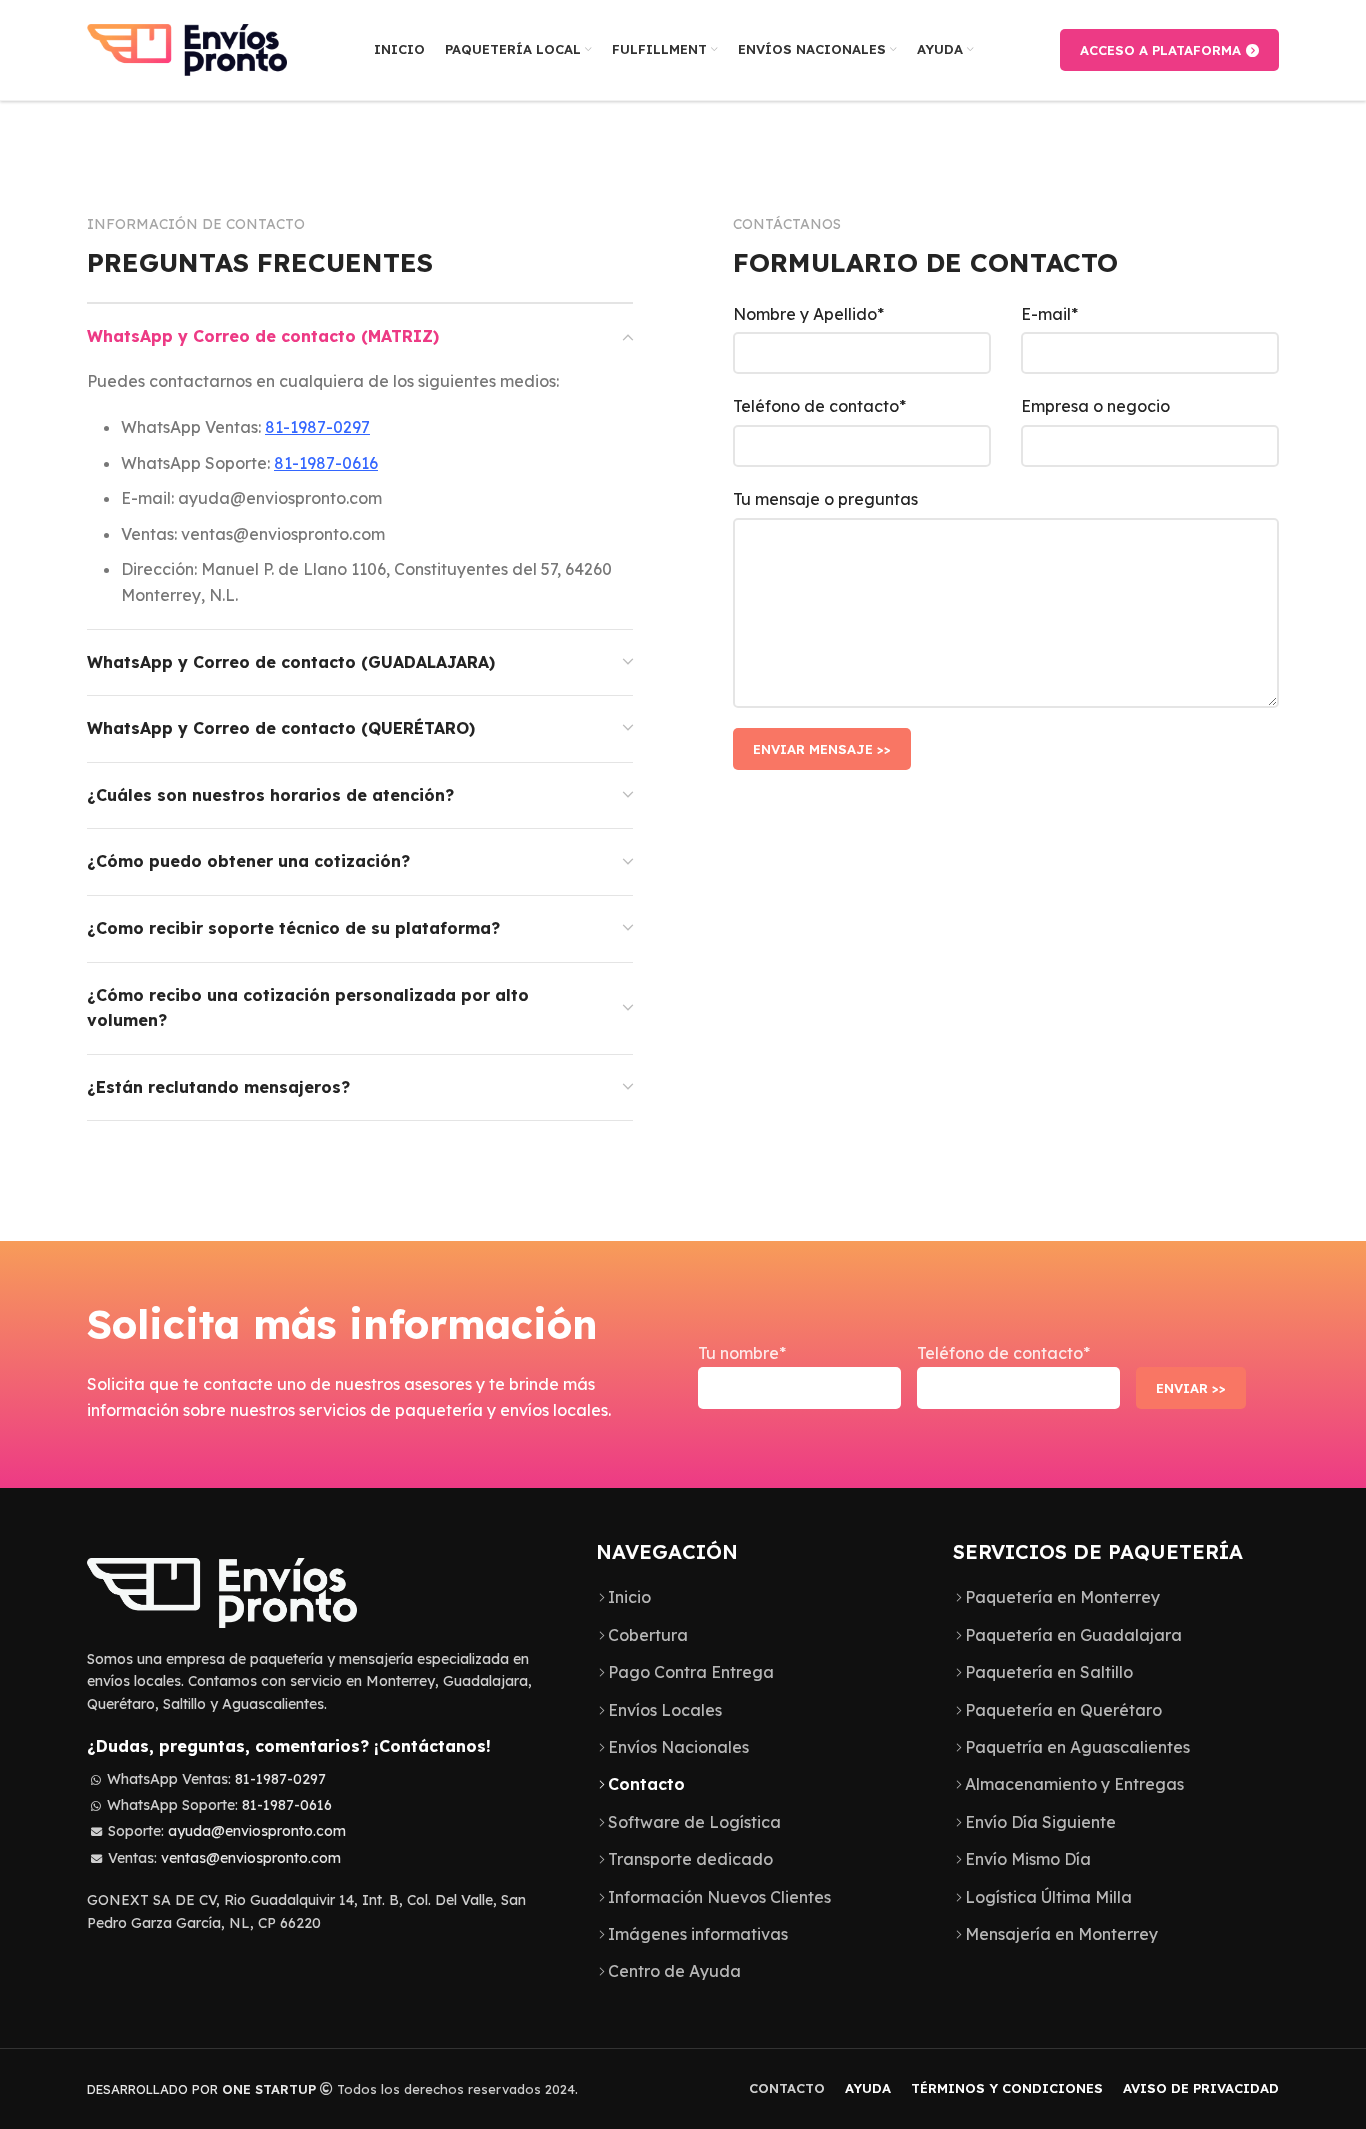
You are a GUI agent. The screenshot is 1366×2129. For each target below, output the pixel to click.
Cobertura (648, 1635)
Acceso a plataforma (1160, 50)
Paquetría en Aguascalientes (1077, 1747)
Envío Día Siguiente (1040, 1822)
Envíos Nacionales (678, 1747)
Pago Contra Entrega (691, 1672)
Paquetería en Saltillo (1049, 1672)
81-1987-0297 (317, 427)
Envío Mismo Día (1028, 1859)
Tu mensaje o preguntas (825, 499)
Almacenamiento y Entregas (1074, 1784)
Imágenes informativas (698, 1934)
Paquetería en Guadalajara (1073, 1635)
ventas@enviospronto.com (251, 1858)
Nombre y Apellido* (808, 314)
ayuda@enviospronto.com (257, 1831)
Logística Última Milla (1048, 1897)
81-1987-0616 (326, 463)
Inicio (629, 1597)
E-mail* (1049, 314)
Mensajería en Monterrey (1061, 1934)
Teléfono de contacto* (819, 406)
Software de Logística (694, 1822)
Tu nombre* (742, 1353)
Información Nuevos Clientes (719, 1897)
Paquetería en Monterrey (1062, 1597)
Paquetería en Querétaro (1063, 1710)
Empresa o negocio (1095, 406)
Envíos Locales (665, 1710)
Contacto (646, 1784)
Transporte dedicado (690, 1859)
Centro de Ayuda (674, 1971)
